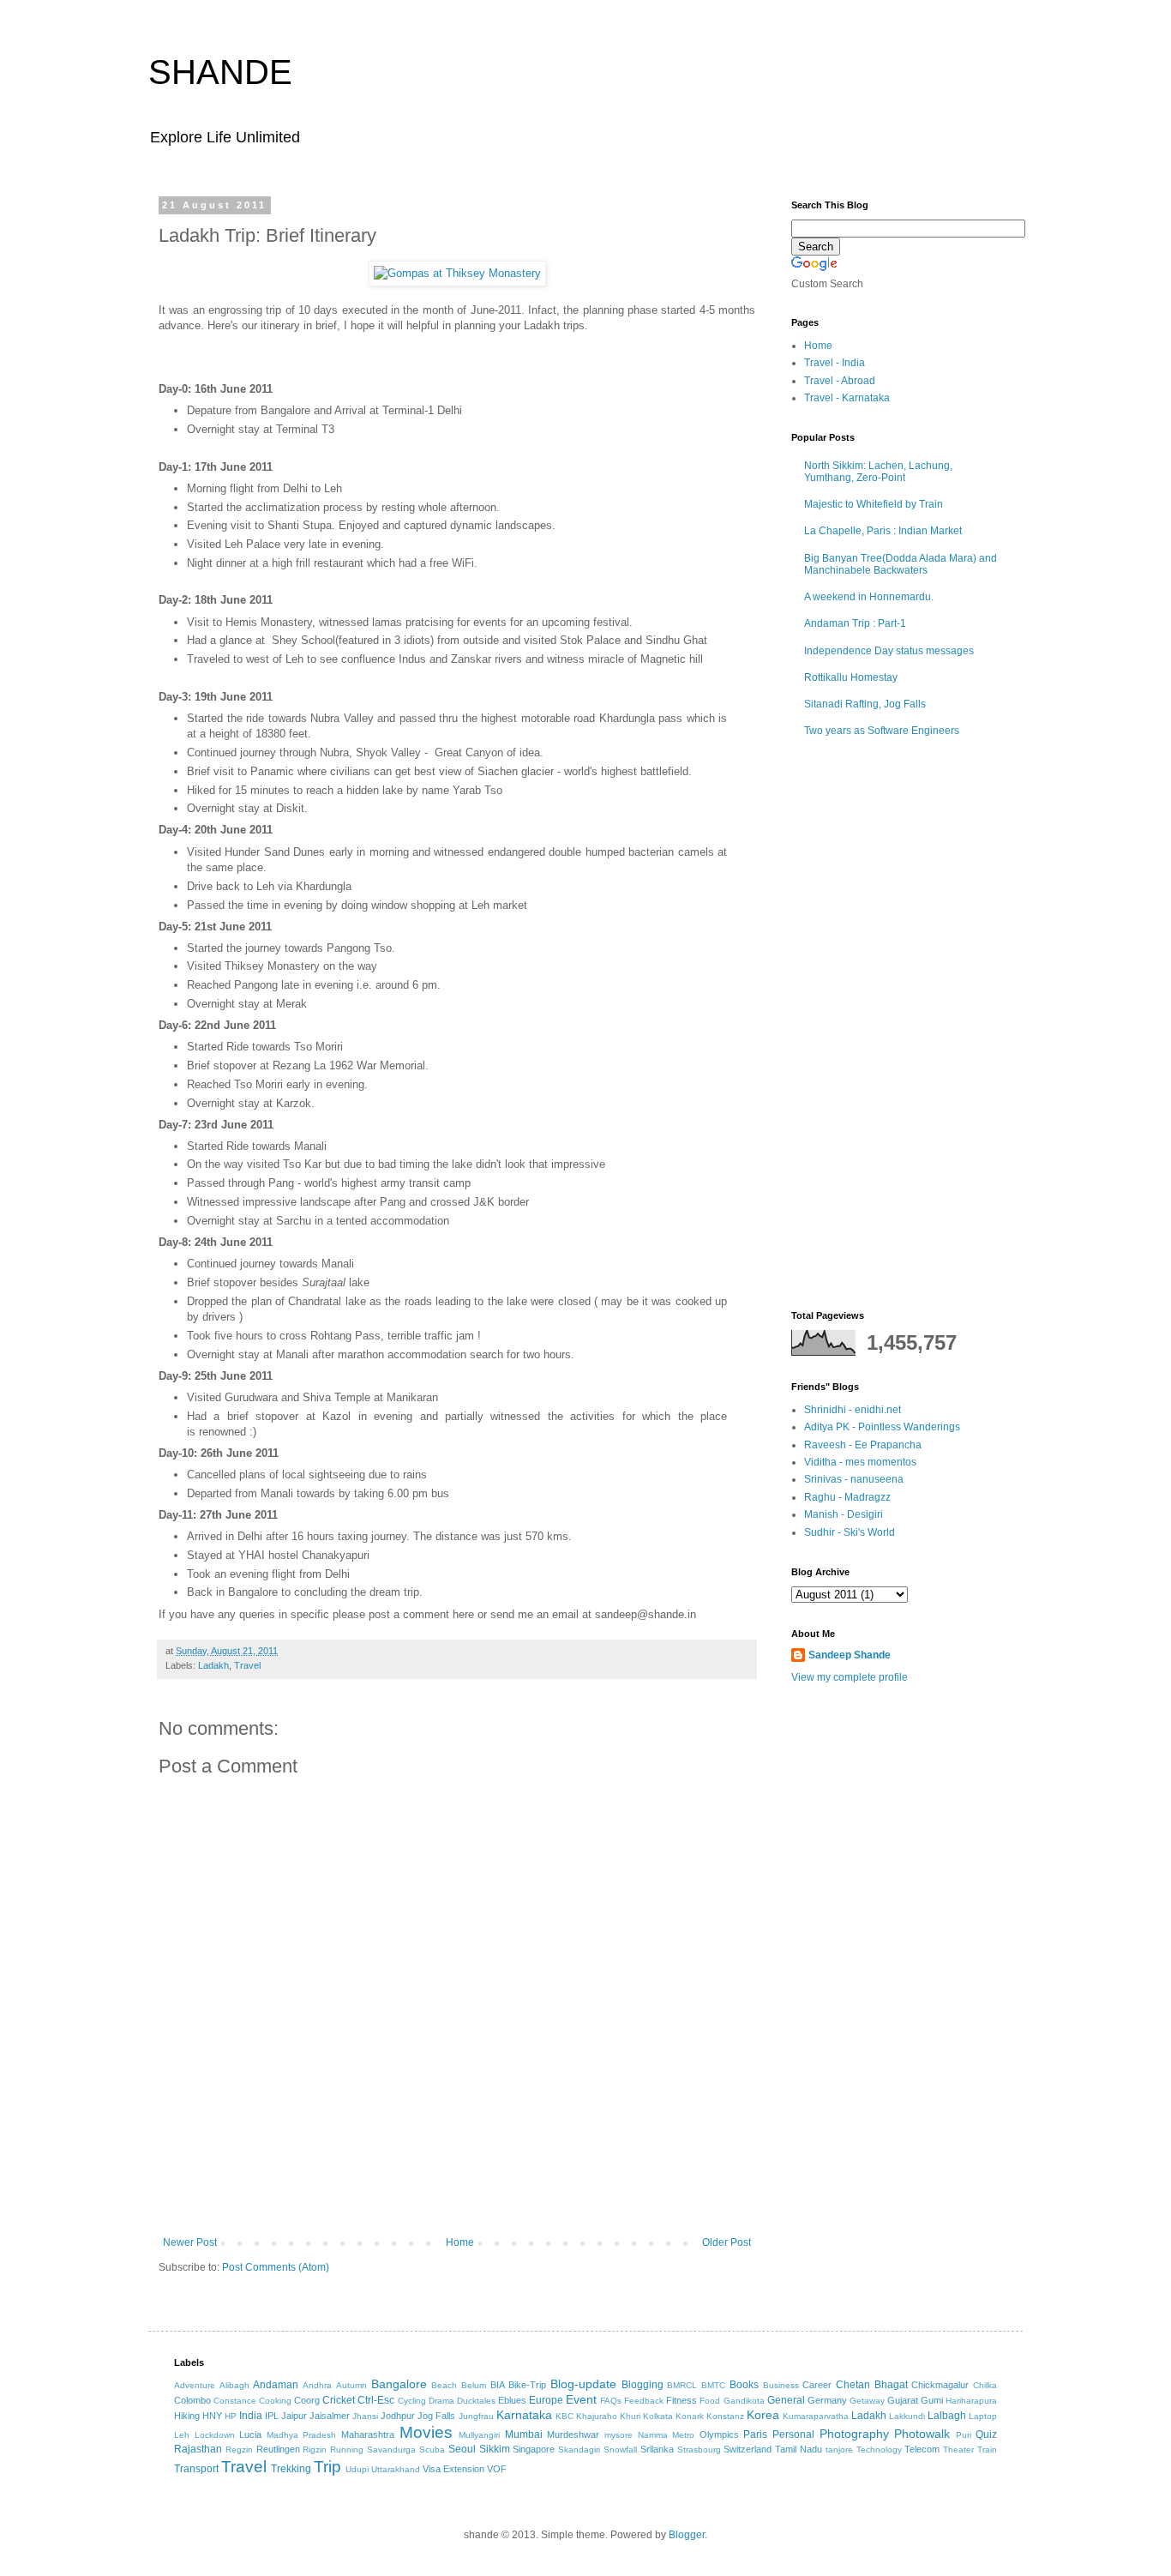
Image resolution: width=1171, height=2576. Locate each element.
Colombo (192, 2400)
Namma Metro (667, 2435)
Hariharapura (971, 2401)
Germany (827, 2400)
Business (781, 2385)
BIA (498, 2385)
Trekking (291, 2469)
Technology (879, 2450)
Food (710, 2401)
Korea (763, 2415)
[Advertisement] (457, 2189)
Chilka (985, 2385)
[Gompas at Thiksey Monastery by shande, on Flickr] (457, 273)
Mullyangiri (479, 2435)
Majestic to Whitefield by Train (874, 504)
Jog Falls (436, 2416)
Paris (755, 2435)
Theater (958, 2450)
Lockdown (215, 2435)
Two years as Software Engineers (882, 731)
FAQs (611, 2401)
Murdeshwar (573, 2435)
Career (817, 2385)
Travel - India (835, 363)
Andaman (276, 2385)
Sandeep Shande (850, 1655)
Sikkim (495, 2449)
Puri (964, 2435)
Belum (474, 2385)
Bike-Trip (527, 2385)
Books (744, 2385)
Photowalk (922, 2434)
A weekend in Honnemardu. (869, 597)
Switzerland (748, 2449)
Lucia (250, 2435)
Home (460, 2242)
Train (987, 2450)
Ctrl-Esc (376, 2400)
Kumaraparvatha (816, 2416)
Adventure (195, 2385)
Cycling (412, 2401)
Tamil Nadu (799, 2449)
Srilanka (657, 2449)
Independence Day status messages (889, 651)
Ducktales (476, 2401)
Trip (327, 2467)
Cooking (275, 2401)
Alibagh (234, 2385)
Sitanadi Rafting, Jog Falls (865, 704)
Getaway (867, 2401)
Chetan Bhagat (872, 2385)
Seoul (462, 2449)
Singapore (534, 2449)
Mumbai (524, 2435)
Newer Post (190, 2242)
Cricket (339, 2400)
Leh (182, 2435)
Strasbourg (699, 2450)
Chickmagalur (940, 2385)
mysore (619, 2435)
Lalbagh (947, 2416)
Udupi (357, 2469)
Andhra (317, 2385)
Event (581, 2399)
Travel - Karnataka (847, 398)
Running (347, 2450)
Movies (426, 2432)
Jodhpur (398, 2416)
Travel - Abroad (840, 381)
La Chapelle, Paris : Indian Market (883, 531)
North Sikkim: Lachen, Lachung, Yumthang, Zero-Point (878, 472)
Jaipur (294, 2416)
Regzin (239, 2450)
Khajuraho (597, 2416)
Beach (444, 2385)
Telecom (922, 2449)
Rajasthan (198, 2449)
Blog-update (583, 2384)
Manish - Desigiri (844, 1514)
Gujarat (903, 2400)
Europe (546, 2400)
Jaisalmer (330, 2416)
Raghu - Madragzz (847, 1497)
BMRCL (682, 2385)
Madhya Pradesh (302, 2435)
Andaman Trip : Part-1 (855, 623)
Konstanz (725, 2416)
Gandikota (744, 2401)
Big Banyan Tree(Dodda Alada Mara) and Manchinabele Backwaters (901, 564)
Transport (196, 2469)
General (786, 2400)
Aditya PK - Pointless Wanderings (882, 1427)
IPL (272, 2416)
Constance (235, 2401)
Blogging (643, 2385)
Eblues (512, 2400)
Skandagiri (579, 2450)
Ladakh (213, 1665)
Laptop (983, 2416)
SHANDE (220, 72)
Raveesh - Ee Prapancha (863, 1445)
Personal (793, 2435)
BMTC (713, 2385)
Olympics (719, 2435)
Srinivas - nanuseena (854, 1479)
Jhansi (365, 2416)
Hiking (187, 2416)
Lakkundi (907, 2416)
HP (231, 2416)
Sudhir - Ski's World (850, 1532)
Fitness (682, 2400)
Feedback (644, 2401)
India (251, 2416)
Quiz (986, 2435)
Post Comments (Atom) (276, 2267)
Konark (690, 2416)
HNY (212, 2416)
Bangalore (399, 2384)
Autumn (351, 2385)
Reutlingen (278, 2449)
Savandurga (391, 2450)
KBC (564, 2416)
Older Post (727, 2242)
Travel (247, 1665)
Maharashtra (368, 2435)
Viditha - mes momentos (860, 1462)
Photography (854, 2434)
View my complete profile (850, 1677)
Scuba (432, 2450)
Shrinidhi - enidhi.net (853, 1410)
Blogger (687, 2535)
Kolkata (658, 2416)
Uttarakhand (396, 2469)
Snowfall (620, 2450)
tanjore (839, 2450)
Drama (441, 2401)
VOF (497, 2469)
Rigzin (315, 2450)
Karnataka (524, 2415)
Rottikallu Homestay (851, 677)
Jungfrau (476, 2416)
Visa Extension (453, 2469)
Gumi (932, 2400)
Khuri (630, 2416)
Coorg (307, 2400)
